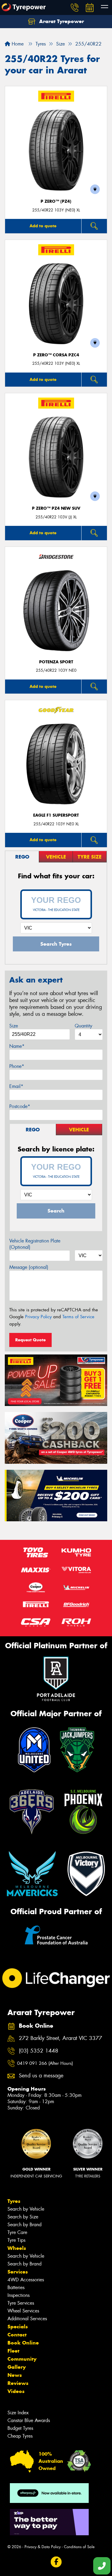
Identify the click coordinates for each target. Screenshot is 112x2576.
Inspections (19, 2295)
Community (22, 2359)
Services (18, 2272)
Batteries (16, 2287)
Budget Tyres (20, 2428)
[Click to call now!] (75, 7)
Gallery (17, 2367)
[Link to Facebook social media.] (56, 2562)
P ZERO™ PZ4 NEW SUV (56, 508)
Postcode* (20, 1106)
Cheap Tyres (20, 2436)
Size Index (18, 2413)
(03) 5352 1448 (39, 2051)
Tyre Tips (16, 2240)
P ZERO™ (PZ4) (56, 201)
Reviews (18, 2383)
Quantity (83, 1026)
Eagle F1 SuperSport (56, 815)
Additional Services (27, 2319)
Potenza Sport (56, 662)
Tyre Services (21, 2303)
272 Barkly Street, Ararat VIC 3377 (60, 2038)
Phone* (17, 1066)
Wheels (17, 2248)
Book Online (23, 2343)
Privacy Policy (38, 1317)
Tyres (14, 2201)
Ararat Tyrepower (61, 21)
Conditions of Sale (79, 2547)
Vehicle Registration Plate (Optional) (35, 1244)
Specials (18, 2327)
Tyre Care (17, 2232)
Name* (17, 1046)
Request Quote (30, 1340)
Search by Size (23, 2217)
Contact (17, 2335)
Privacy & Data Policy (43, 2547)
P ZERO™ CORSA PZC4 (56, 355)
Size (14, 1026)
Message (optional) (29, 1267)
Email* (16, 1086)
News (15, 2375)
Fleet (13, 2351)
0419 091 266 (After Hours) (45, 2063)
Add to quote (43, 226)
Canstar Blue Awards (29, 2420)
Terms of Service (78, 1317)
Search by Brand (24, 2225)
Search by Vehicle (26, 2209)
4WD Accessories (26, 2280)
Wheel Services (23, 2311)
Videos (16, 2391)
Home (17, 44)
